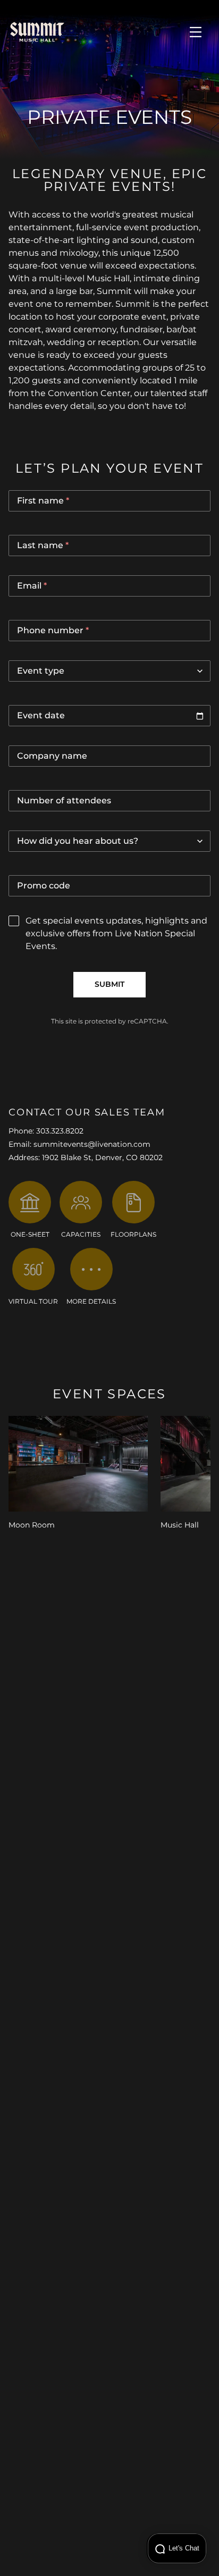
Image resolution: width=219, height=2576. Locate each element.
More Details (91, 1302)
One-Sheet (30, 1235)
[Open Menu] (196, 32)
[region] (109, 1474)
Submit (109, 985)
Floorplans (133, 1235)
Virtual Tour (33, 1302)
